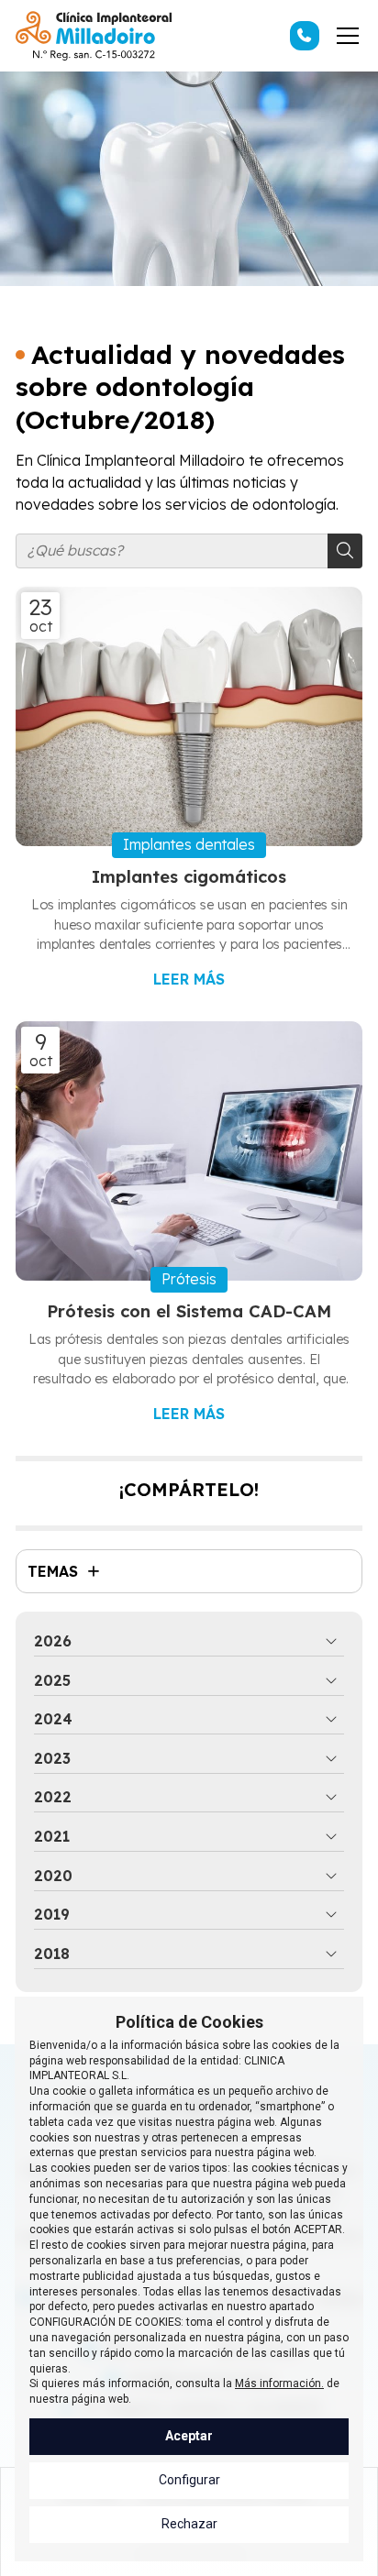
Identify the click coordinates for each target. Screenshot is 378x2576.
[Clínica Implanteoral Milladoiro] (94, 36)
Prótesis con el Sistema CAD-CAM (189, 1311)
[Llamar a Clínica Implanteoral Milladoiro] (305, 36)
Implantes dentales (189, 844)
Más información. (279, 2383)
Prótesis (189, 1279)
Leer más (189, 979)
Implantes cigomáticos (189, 877)
